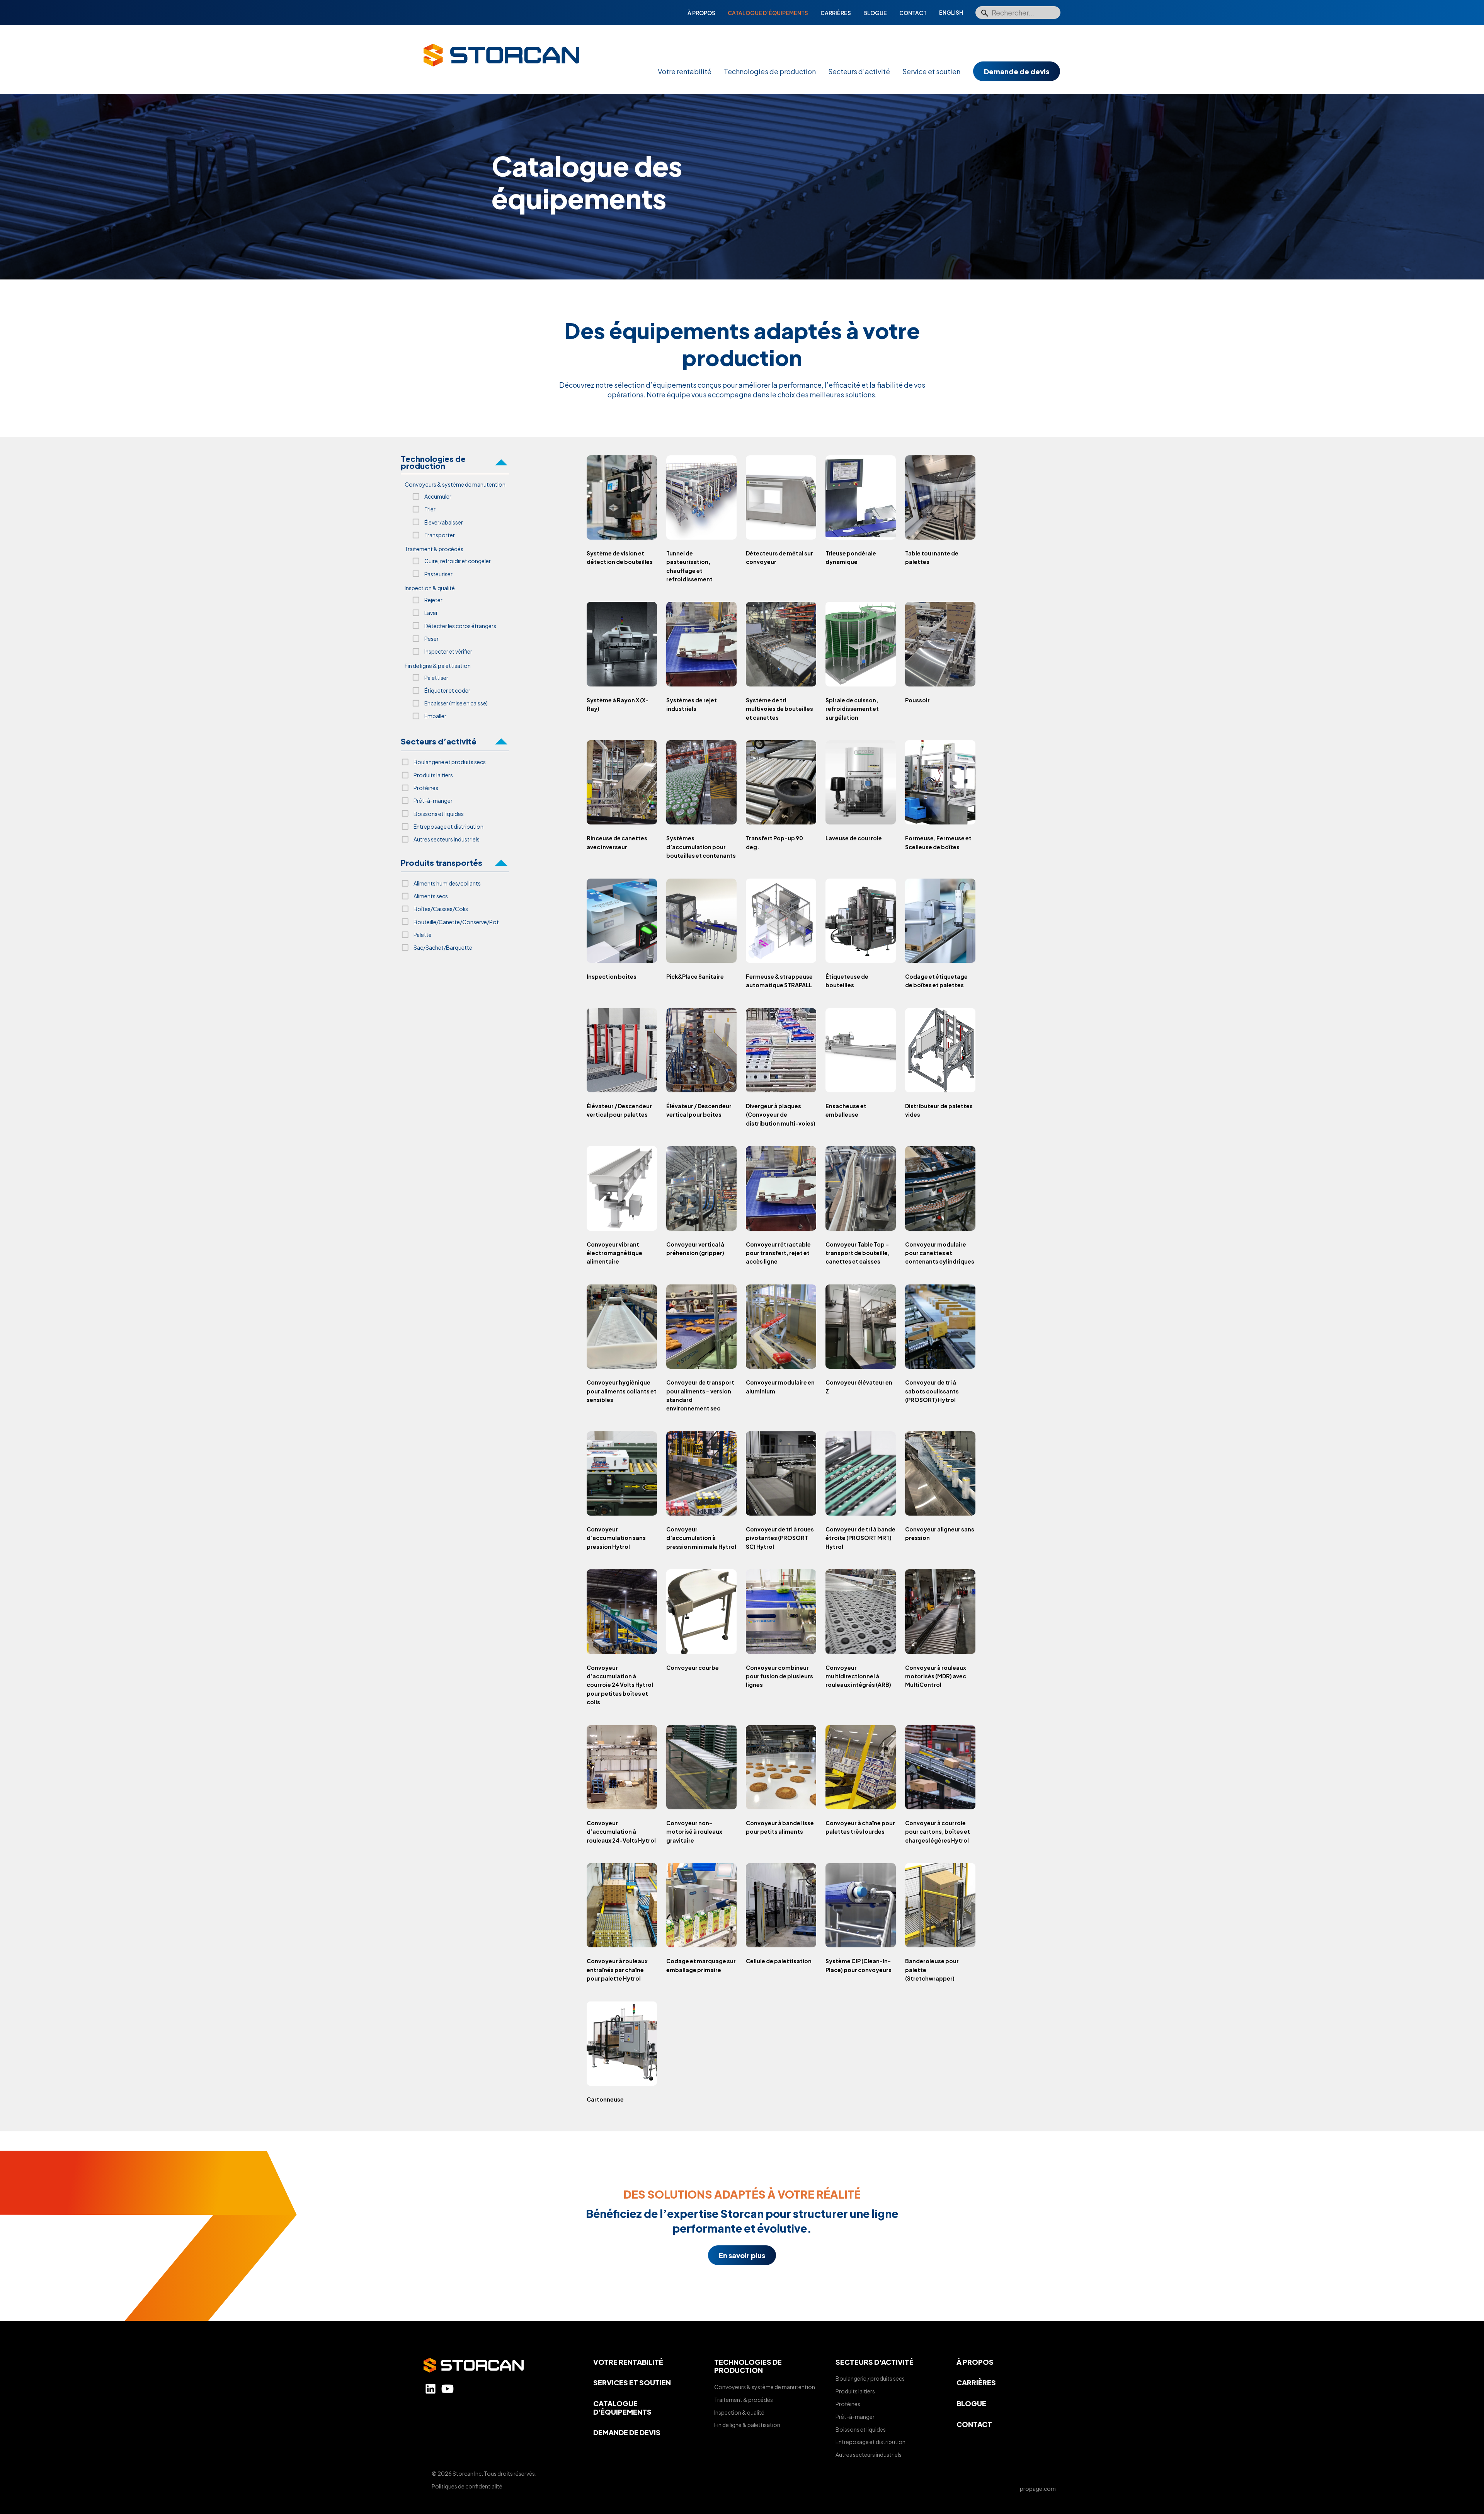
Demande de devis (1017, 71)
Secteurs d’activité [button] (439, 741)
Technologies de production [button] (433, 463)
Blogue (875, 13)
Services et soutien (632, 2382)
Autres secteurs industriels (869, 2454)
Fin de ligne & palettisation (747, 2425)
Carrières (836, 13)
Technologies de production (770, 71)
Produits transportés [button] (442, 863)
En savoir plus (742, 2255)
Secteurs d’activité (859, 71)
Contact (913, 13)
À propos (701, 13)
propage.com (1038, 2488)
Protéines (848, 2404)
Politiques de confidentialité (467, 2486)
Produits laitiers (855, 2391)
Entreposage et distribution (870, 2442)
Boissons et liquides (861, 2429)
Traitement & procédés (744, 2400)
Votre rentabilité (685, 71)
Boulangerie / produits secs (870, 2378)
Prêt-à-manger (855, 2417)
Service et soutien (931, 71)
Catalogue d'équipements (622, 2408)
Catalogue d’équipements (768, 13)
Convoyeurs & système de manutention (765, 2387)
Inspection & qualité (739, 2412)
